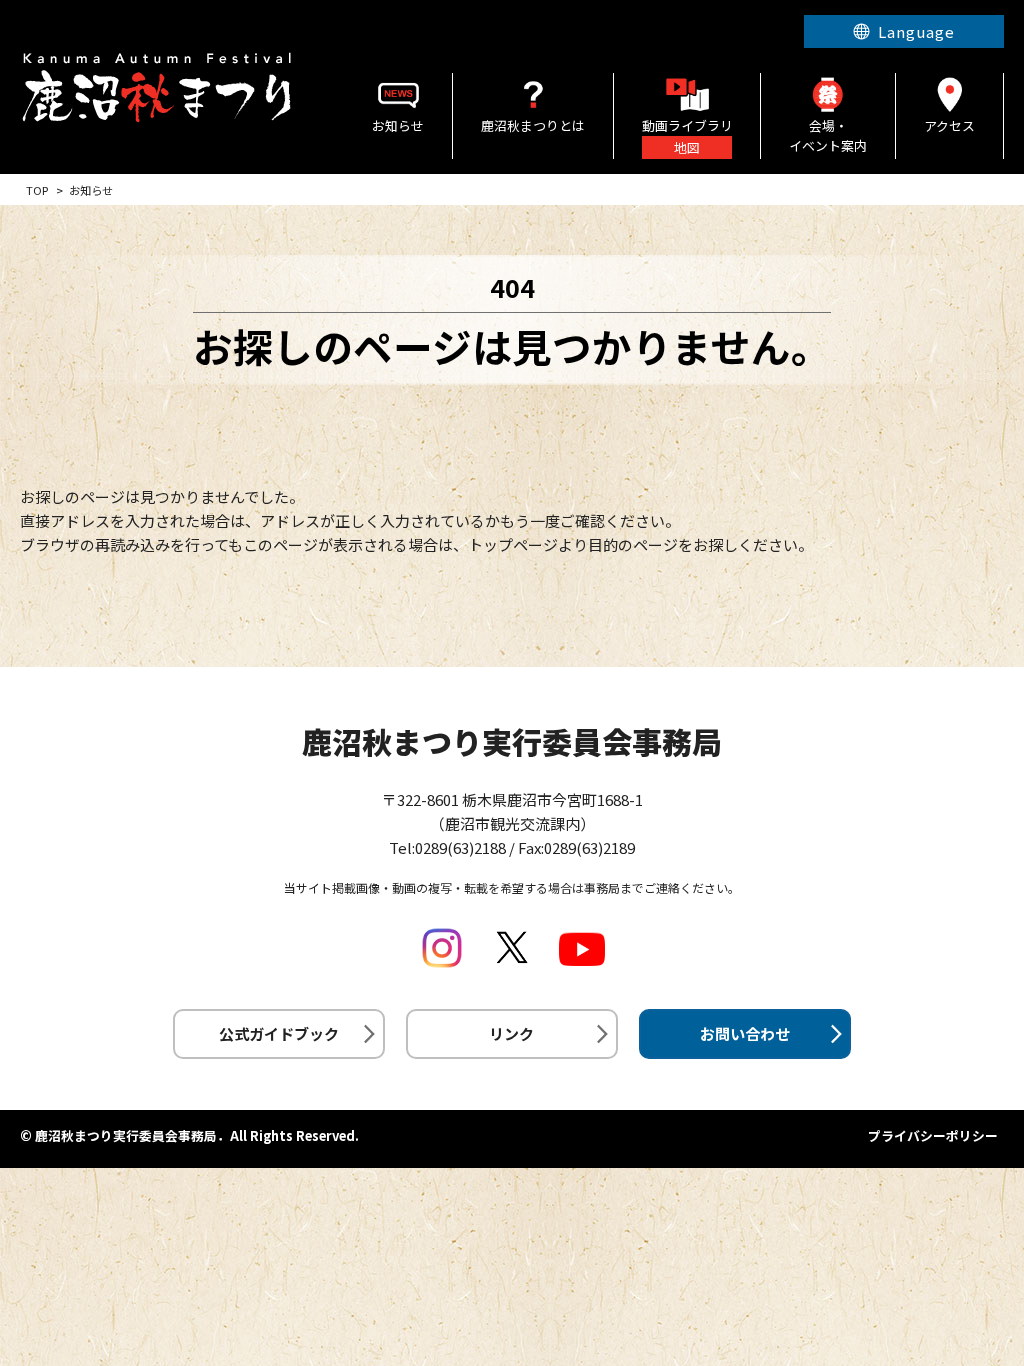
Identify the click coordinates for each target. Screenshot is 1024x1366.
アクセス (949, 125)
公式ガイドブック (279, 1033)
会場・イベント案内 (828, 136)
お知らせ (398, 125)
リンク (511, 1033)
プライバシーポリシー (933, 1135)
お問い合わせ (745, 1033)
